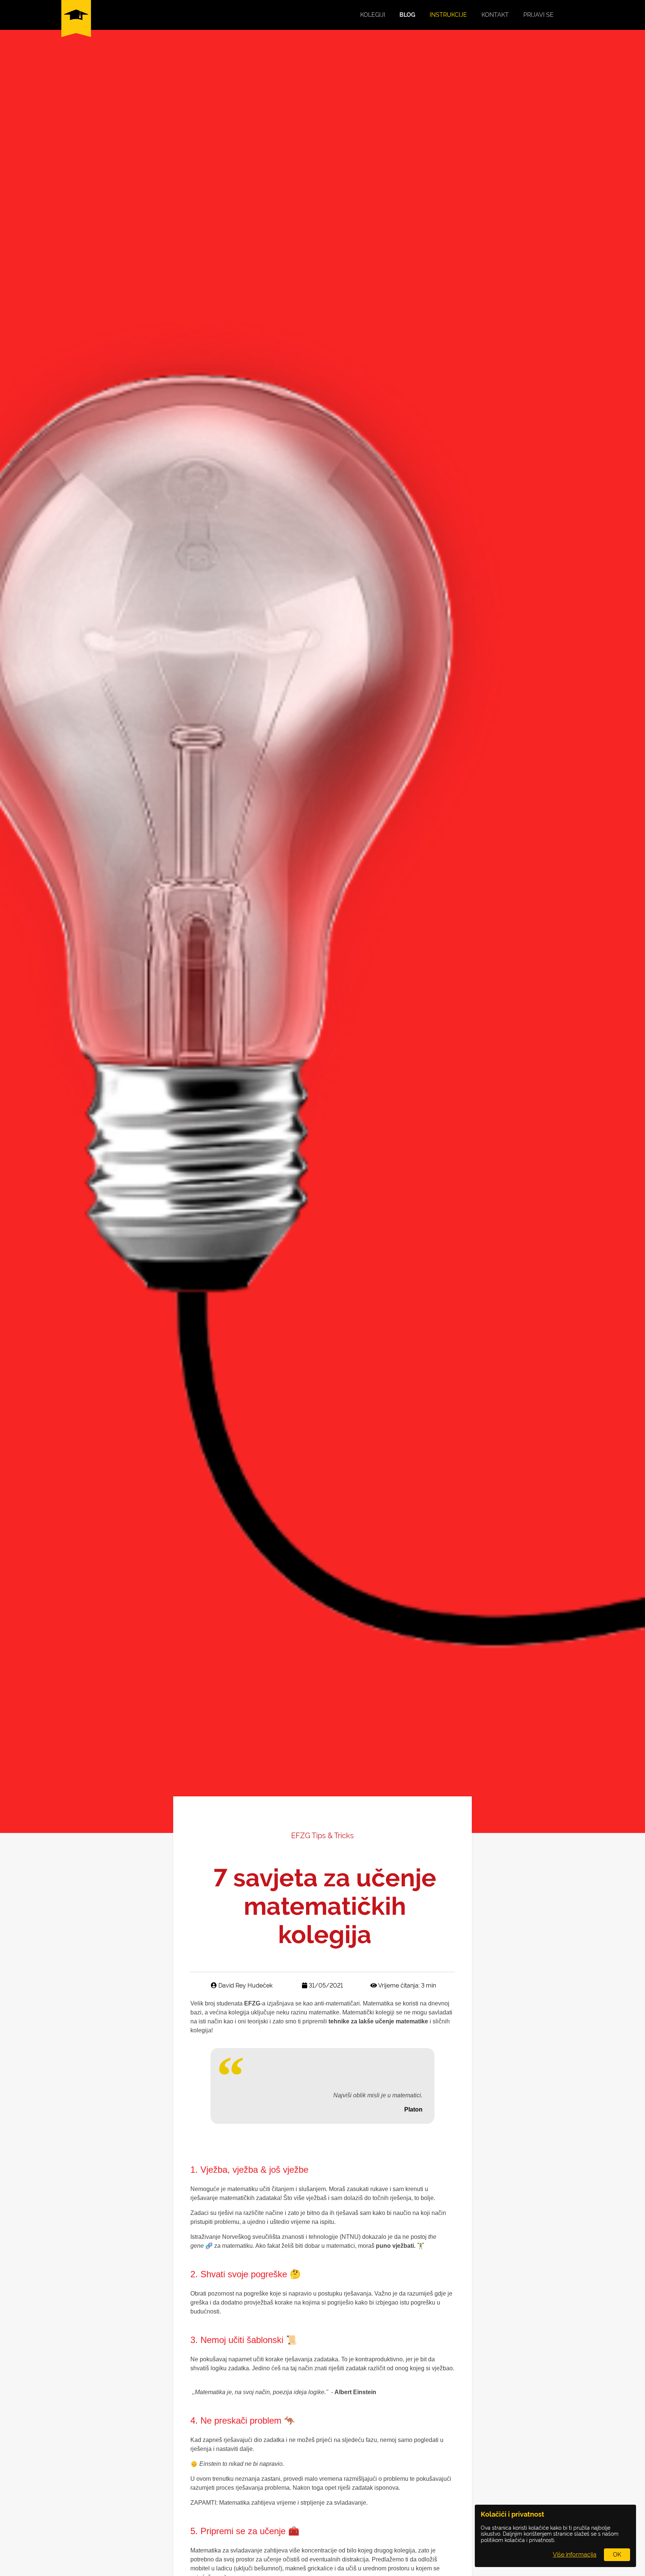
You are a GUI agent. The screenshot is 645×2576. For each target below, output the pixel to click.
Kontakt (495, 15)
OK (617, 2555)
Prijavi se (538, 15)
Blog (407, 15)
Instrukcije (448, 15)
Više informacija (575, 2555)
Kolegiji (373, 15)
